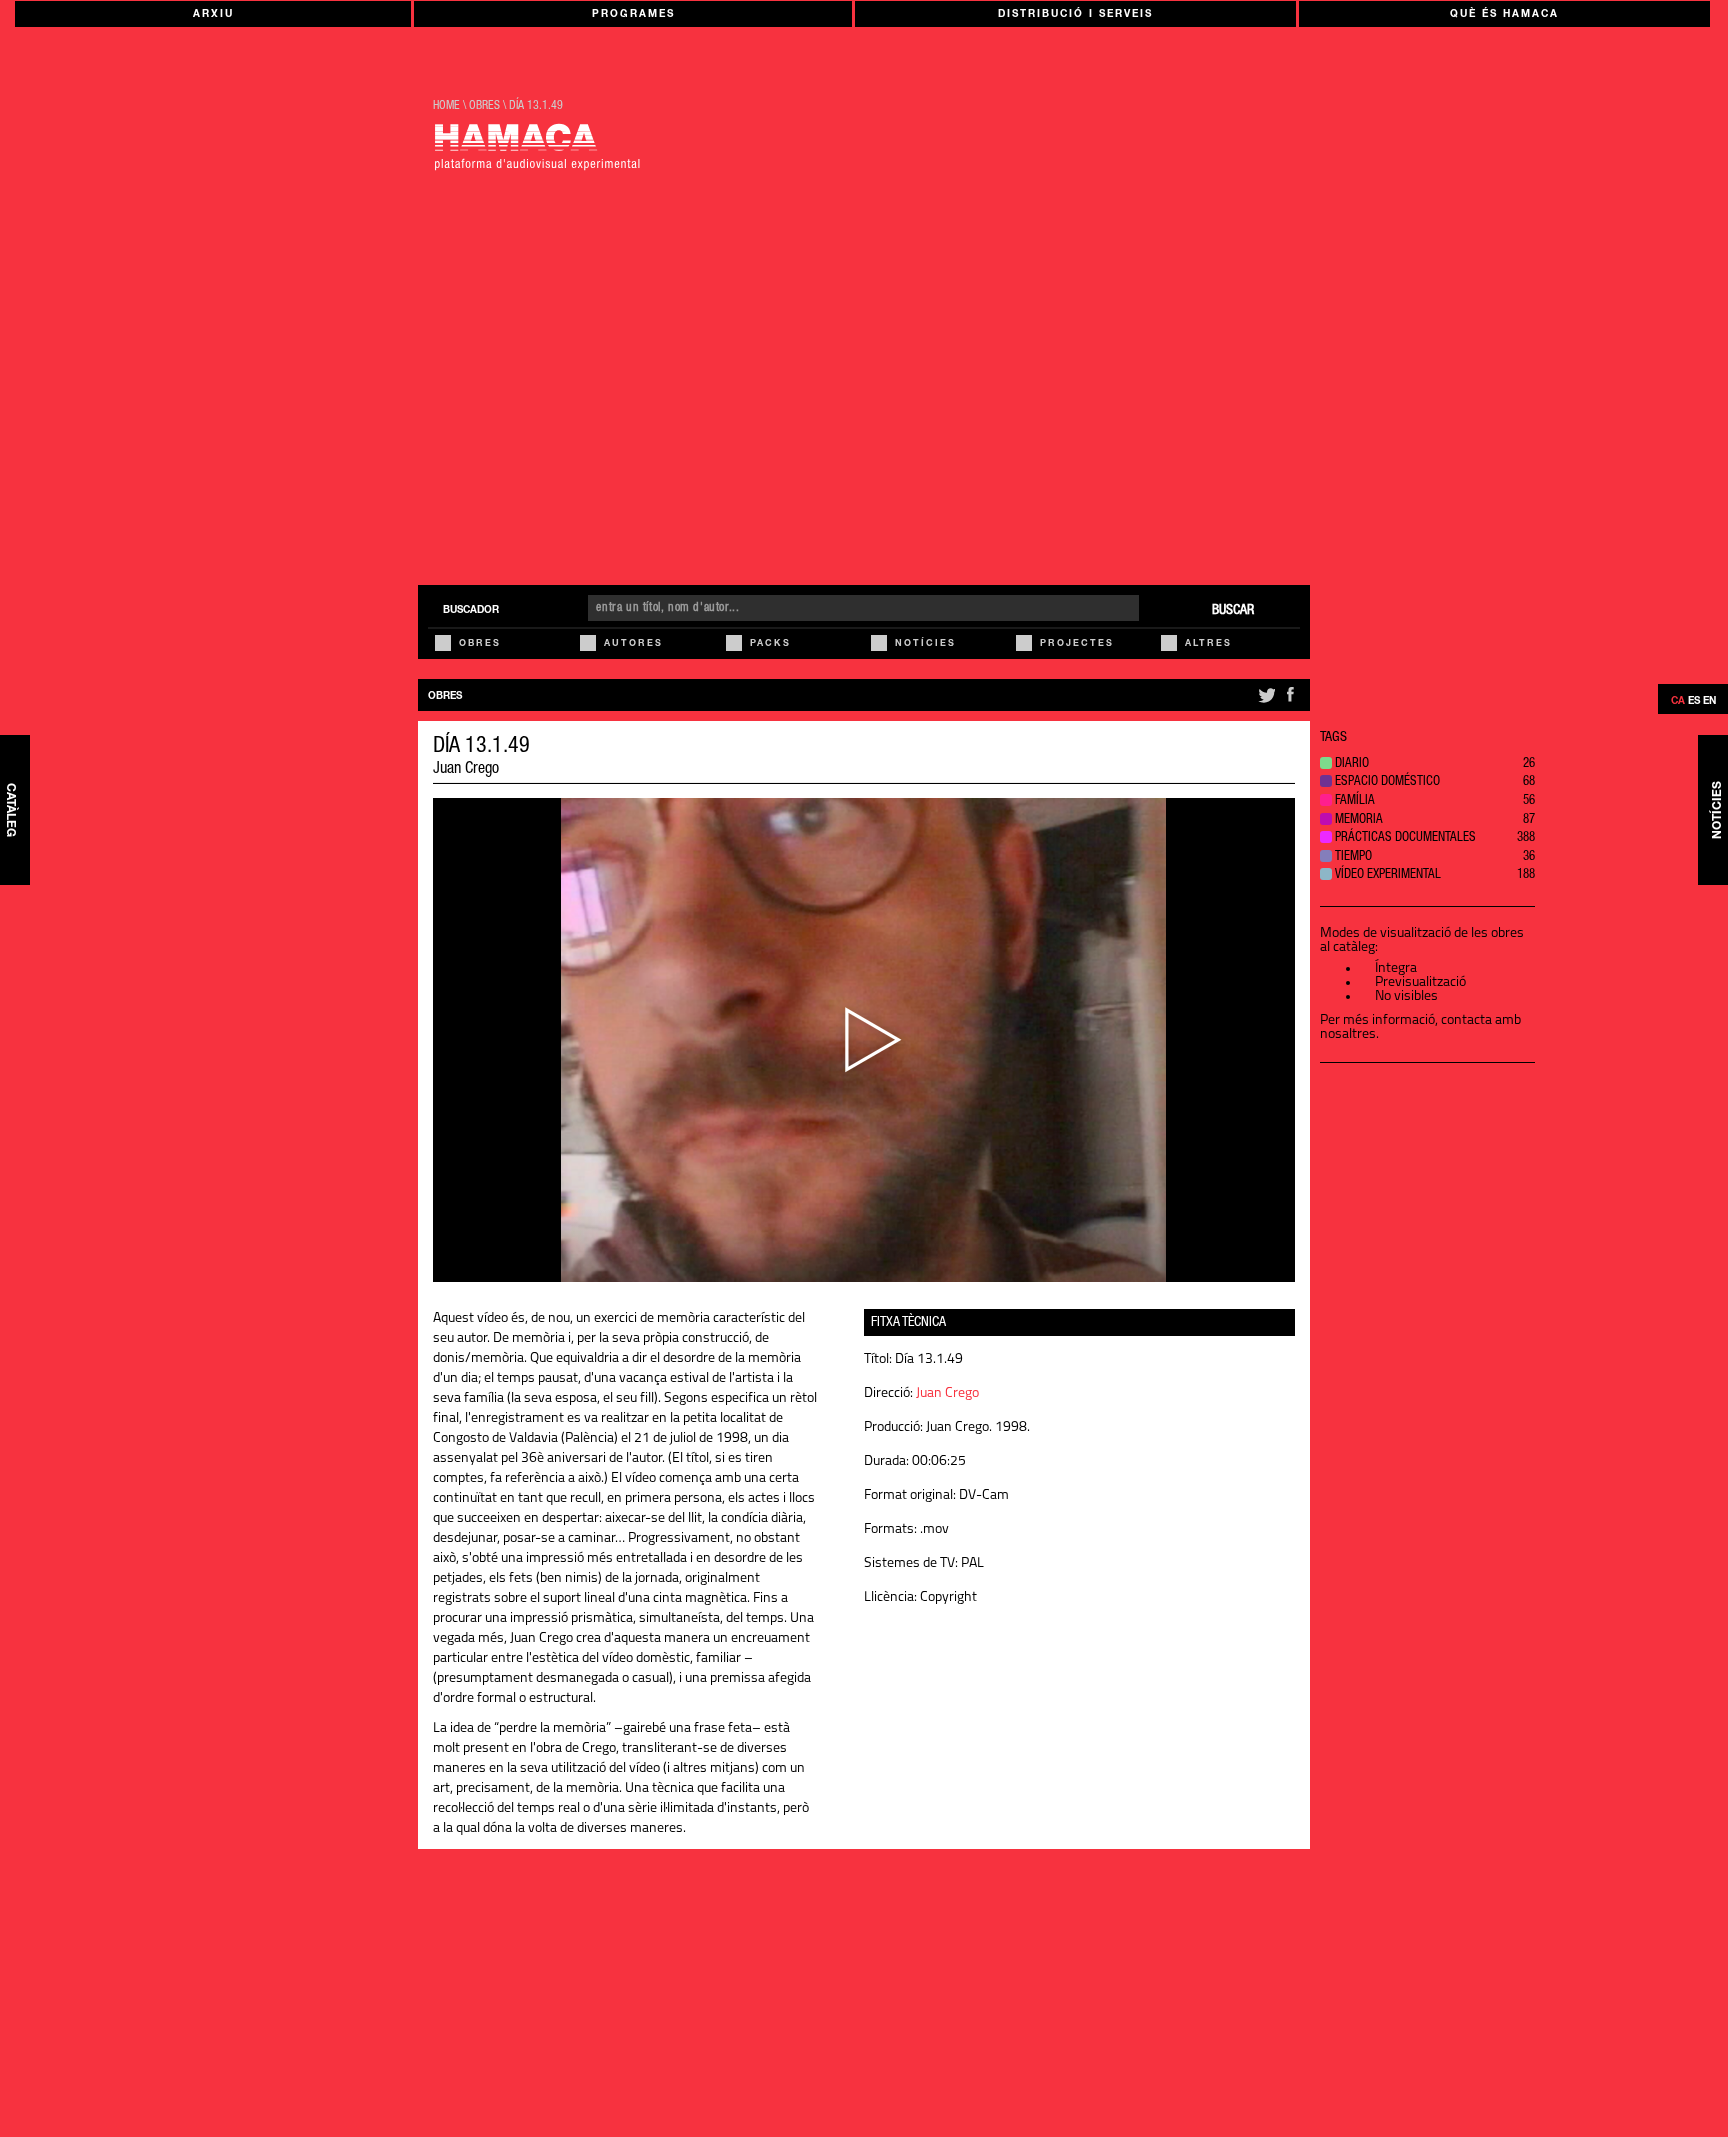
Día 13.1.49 (536, 106)
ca (1678, 702)
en (1709, 702)
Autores (633, 644)
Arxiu (213, 15)
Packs (770, 644)
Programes (633, 15)
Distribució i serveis (1075, 15)
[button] (1427, 765)
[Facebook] (1290, 703)
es (1694, 702)
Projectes (1077, 644)
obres (484, 106)
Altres (1208, 644)
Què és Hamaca (1504, 15)
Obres (480, 644)
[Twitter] (1265, 703)
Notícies (925, 644)
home (446, 106)
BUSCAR (1233, 611)
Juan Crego (466, 770)
